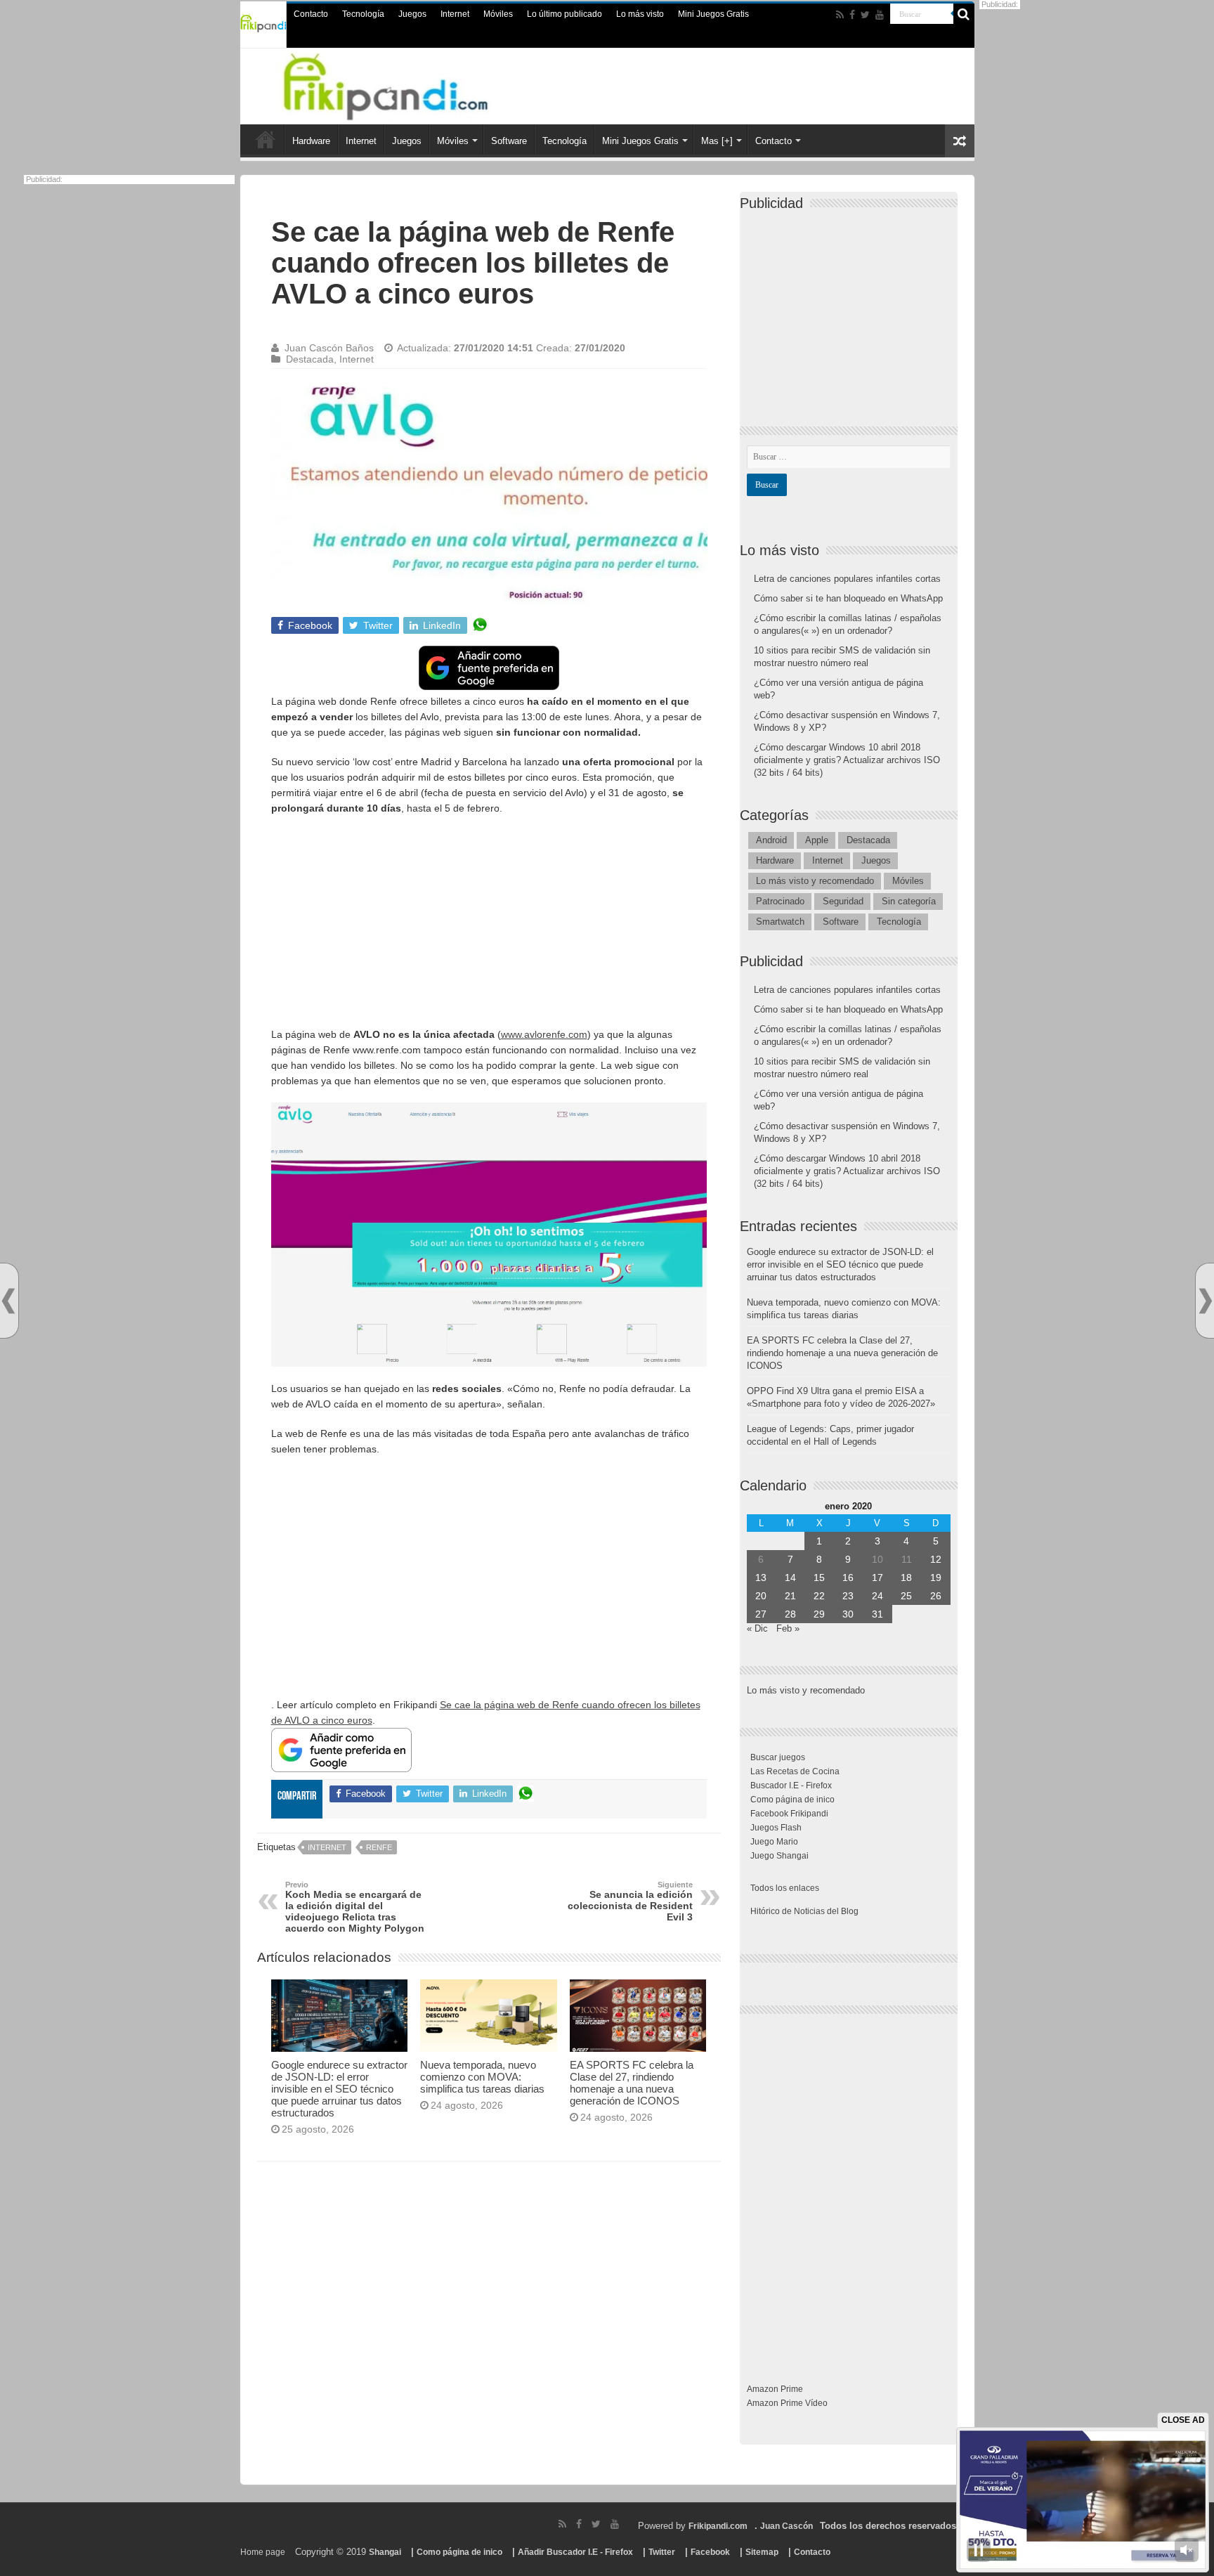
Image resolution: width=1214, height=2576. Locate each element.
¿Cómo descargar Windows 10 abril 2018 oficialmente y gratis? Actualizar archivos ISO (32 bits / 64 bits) (847, 760)
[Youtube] (880, 15)
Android (771, 840)
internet (327, 1847)
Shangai (385, 2552)
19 (936, 1578)
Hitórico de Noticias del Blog (804, 1911)
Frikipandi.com (718, 2526)
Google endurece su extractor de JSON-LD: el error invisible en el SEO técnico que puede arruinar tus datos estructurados (339, 2089)
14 (790, 1578)
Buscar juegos (778, 1757)
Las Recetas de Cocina (795, 1771)
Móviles (498, 14)
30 (848, 1614)
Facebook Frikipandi (789, 1814)
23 (848, 1596)
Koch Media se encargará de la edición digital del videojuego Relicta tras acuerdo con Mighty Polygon (355, 1907)
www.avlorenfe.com (544, 1034)
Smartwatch (780, 922)
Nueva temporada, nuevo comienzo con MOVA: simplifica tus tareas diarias (482, 2077)
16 (848, 1578)
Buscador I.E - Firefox (791, 1785)
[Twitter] (865, 15)
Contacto (311, 14)
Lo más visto (640, 14)
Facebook (710, 2552)
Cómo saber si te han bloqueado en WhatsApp (848, 598)
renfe (379, 1847)
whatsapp (480, 625)
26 (936, 1596)
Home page (263, 2552)
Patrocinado (780, 901)
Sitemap (762, 2552)
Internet (455, 14)
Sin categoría (909, 901)
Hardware (311, 141)
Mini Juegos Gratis (713, 14)
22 (819, 1596)
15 (819, 1578)
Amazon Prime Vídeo (787, 2403)
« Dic (757, 1628)
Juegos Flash (776, 1828)
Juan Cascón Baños (329, 348)
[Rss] (840, 15)
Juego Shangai (779, 1856)
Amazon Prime (775, 2389)
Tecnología (363, 14)
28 (790, 1614)
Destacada (310, 359)
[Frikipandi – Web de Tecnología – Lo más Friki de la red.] (403, 84)
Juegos (412, 14)
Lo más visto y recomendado (815, 881)
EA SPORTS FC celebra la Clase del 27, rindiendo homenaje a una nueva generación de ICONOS (632, 2083)
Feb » (788, 1628)
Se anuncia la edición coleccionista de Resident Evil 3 (630, 1901)
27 (761, 1614)
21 (790, 1596)
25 (906, 1596)
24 (877, 1596)
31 (877, 1614)
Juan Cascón (787, 2526)
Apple (817, 840)
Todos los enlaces (785, 1888)
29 (819, 1614)
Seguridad (843, 901)
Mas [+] (717, 141)
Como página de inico (792, 1800)
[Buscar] (964, 14)
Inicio (266, 139)
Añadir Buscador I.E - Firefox (575, 2552)
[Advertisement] (489, 928)
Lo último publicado (564, 14)
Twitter (662, 2552)
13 (761, 1578)
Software (509, 141)
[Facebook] (852, 15)
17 (877, 1578)
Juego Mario (774, 1842)
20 (761, 1596)
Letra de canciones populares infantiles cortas (847, 579)
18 (906, 1578)
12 (936, 1559)
